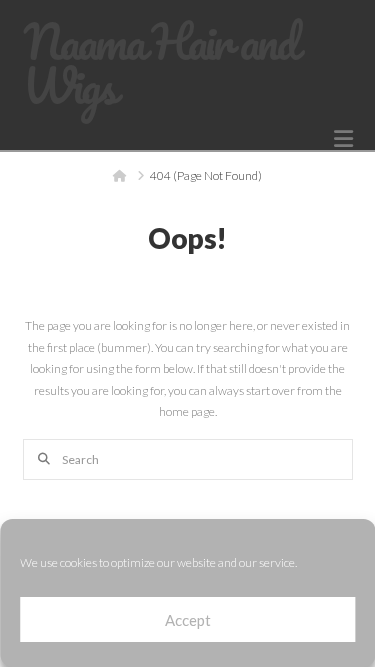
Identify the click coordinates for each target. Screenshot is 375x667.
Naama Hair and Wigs (159, 64)
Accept (188, 620)
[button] (343, 139)
